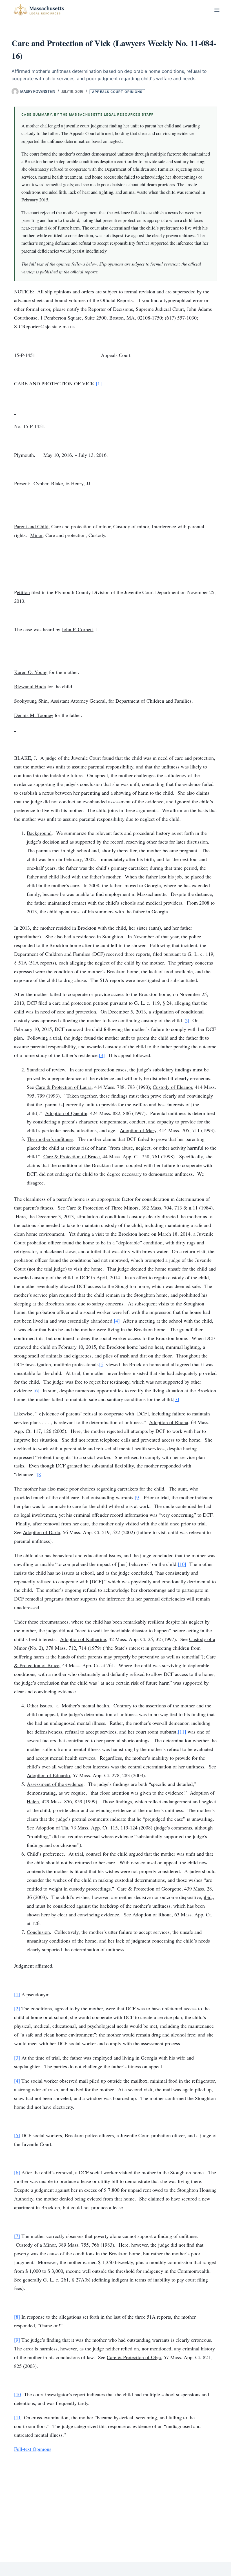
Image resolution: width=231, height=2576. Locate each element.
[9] (138, 1497)
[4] (117, 1321)
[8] (40, 1474)
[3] (102, 1055)
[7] (176, 1399)
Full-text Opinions (33, 2449)
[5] (102, 1364)
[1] (99, 383)
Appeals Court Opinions (117, 92)
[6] (36, 1390)
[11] (182, 1732)
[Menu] (217, 10)
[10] (182, 1564)
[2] (186, 1020)
